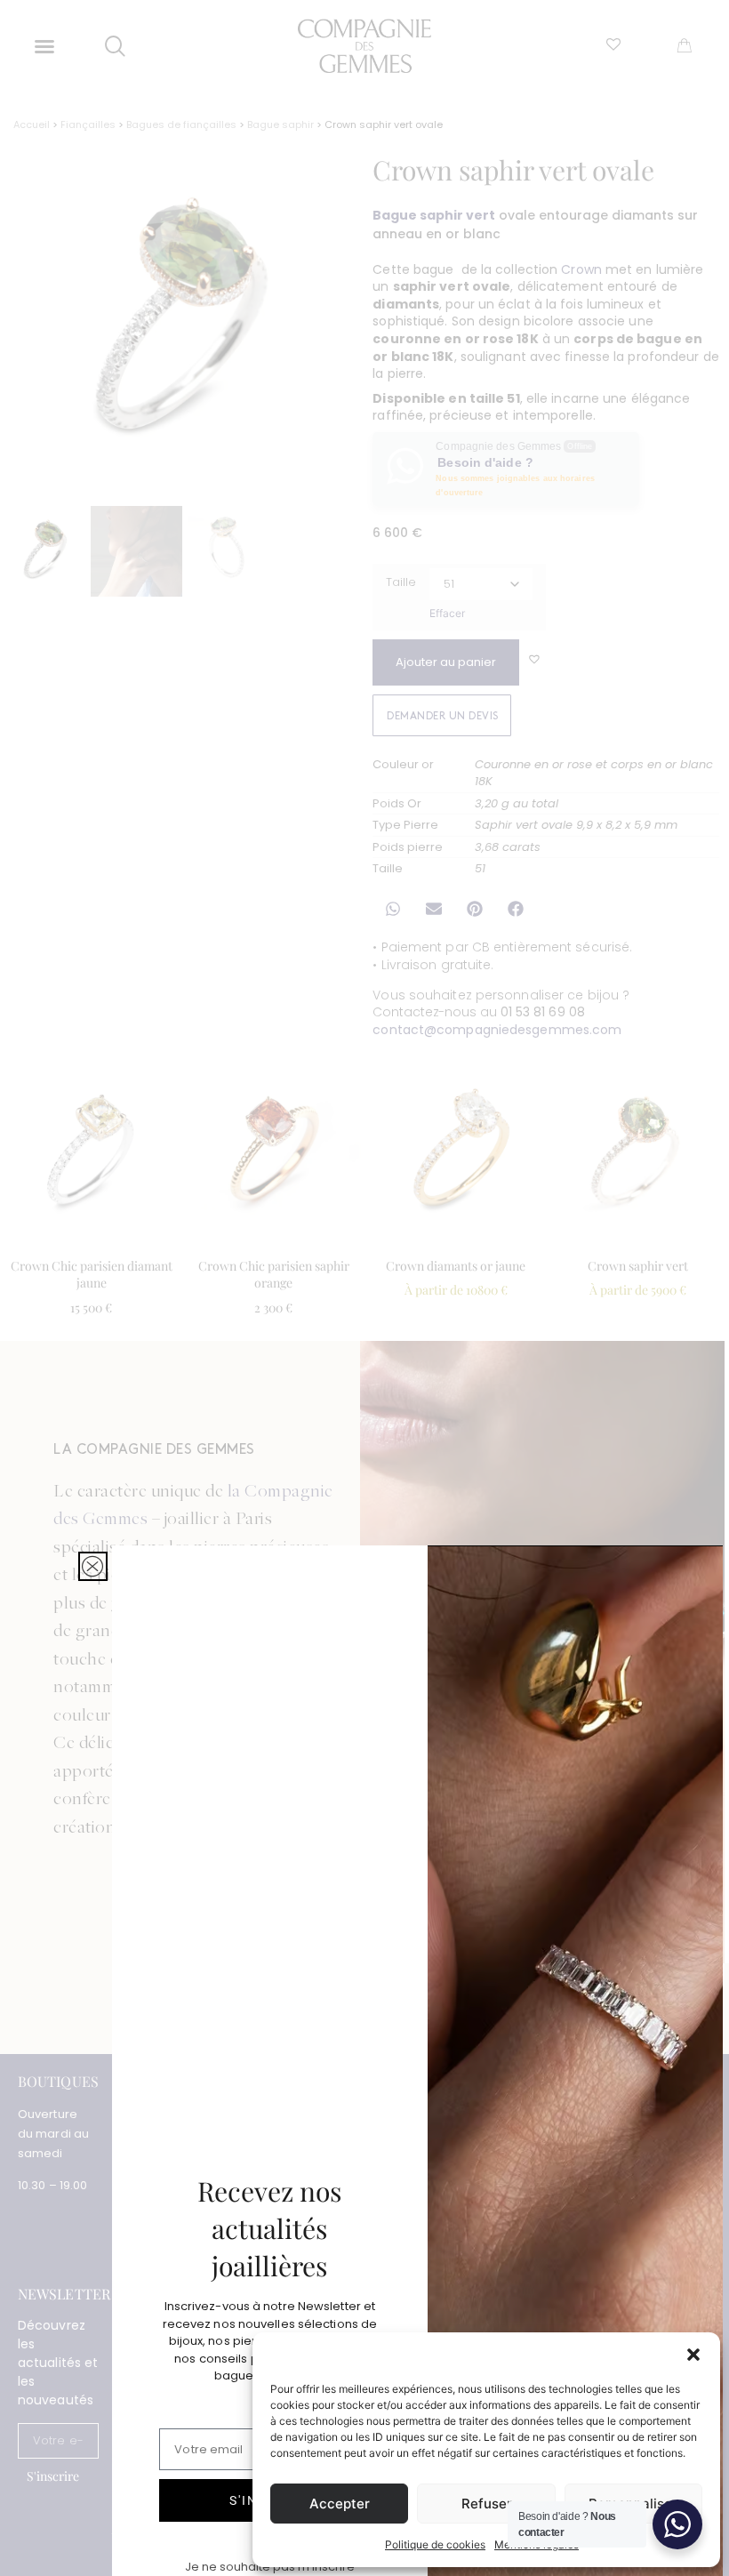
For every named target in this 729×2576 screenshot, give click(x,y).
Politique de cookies (435, 2544)
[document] (364, 1288)
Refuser (487, 2504)
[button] (693, 2355)
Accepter (340, 2504)
